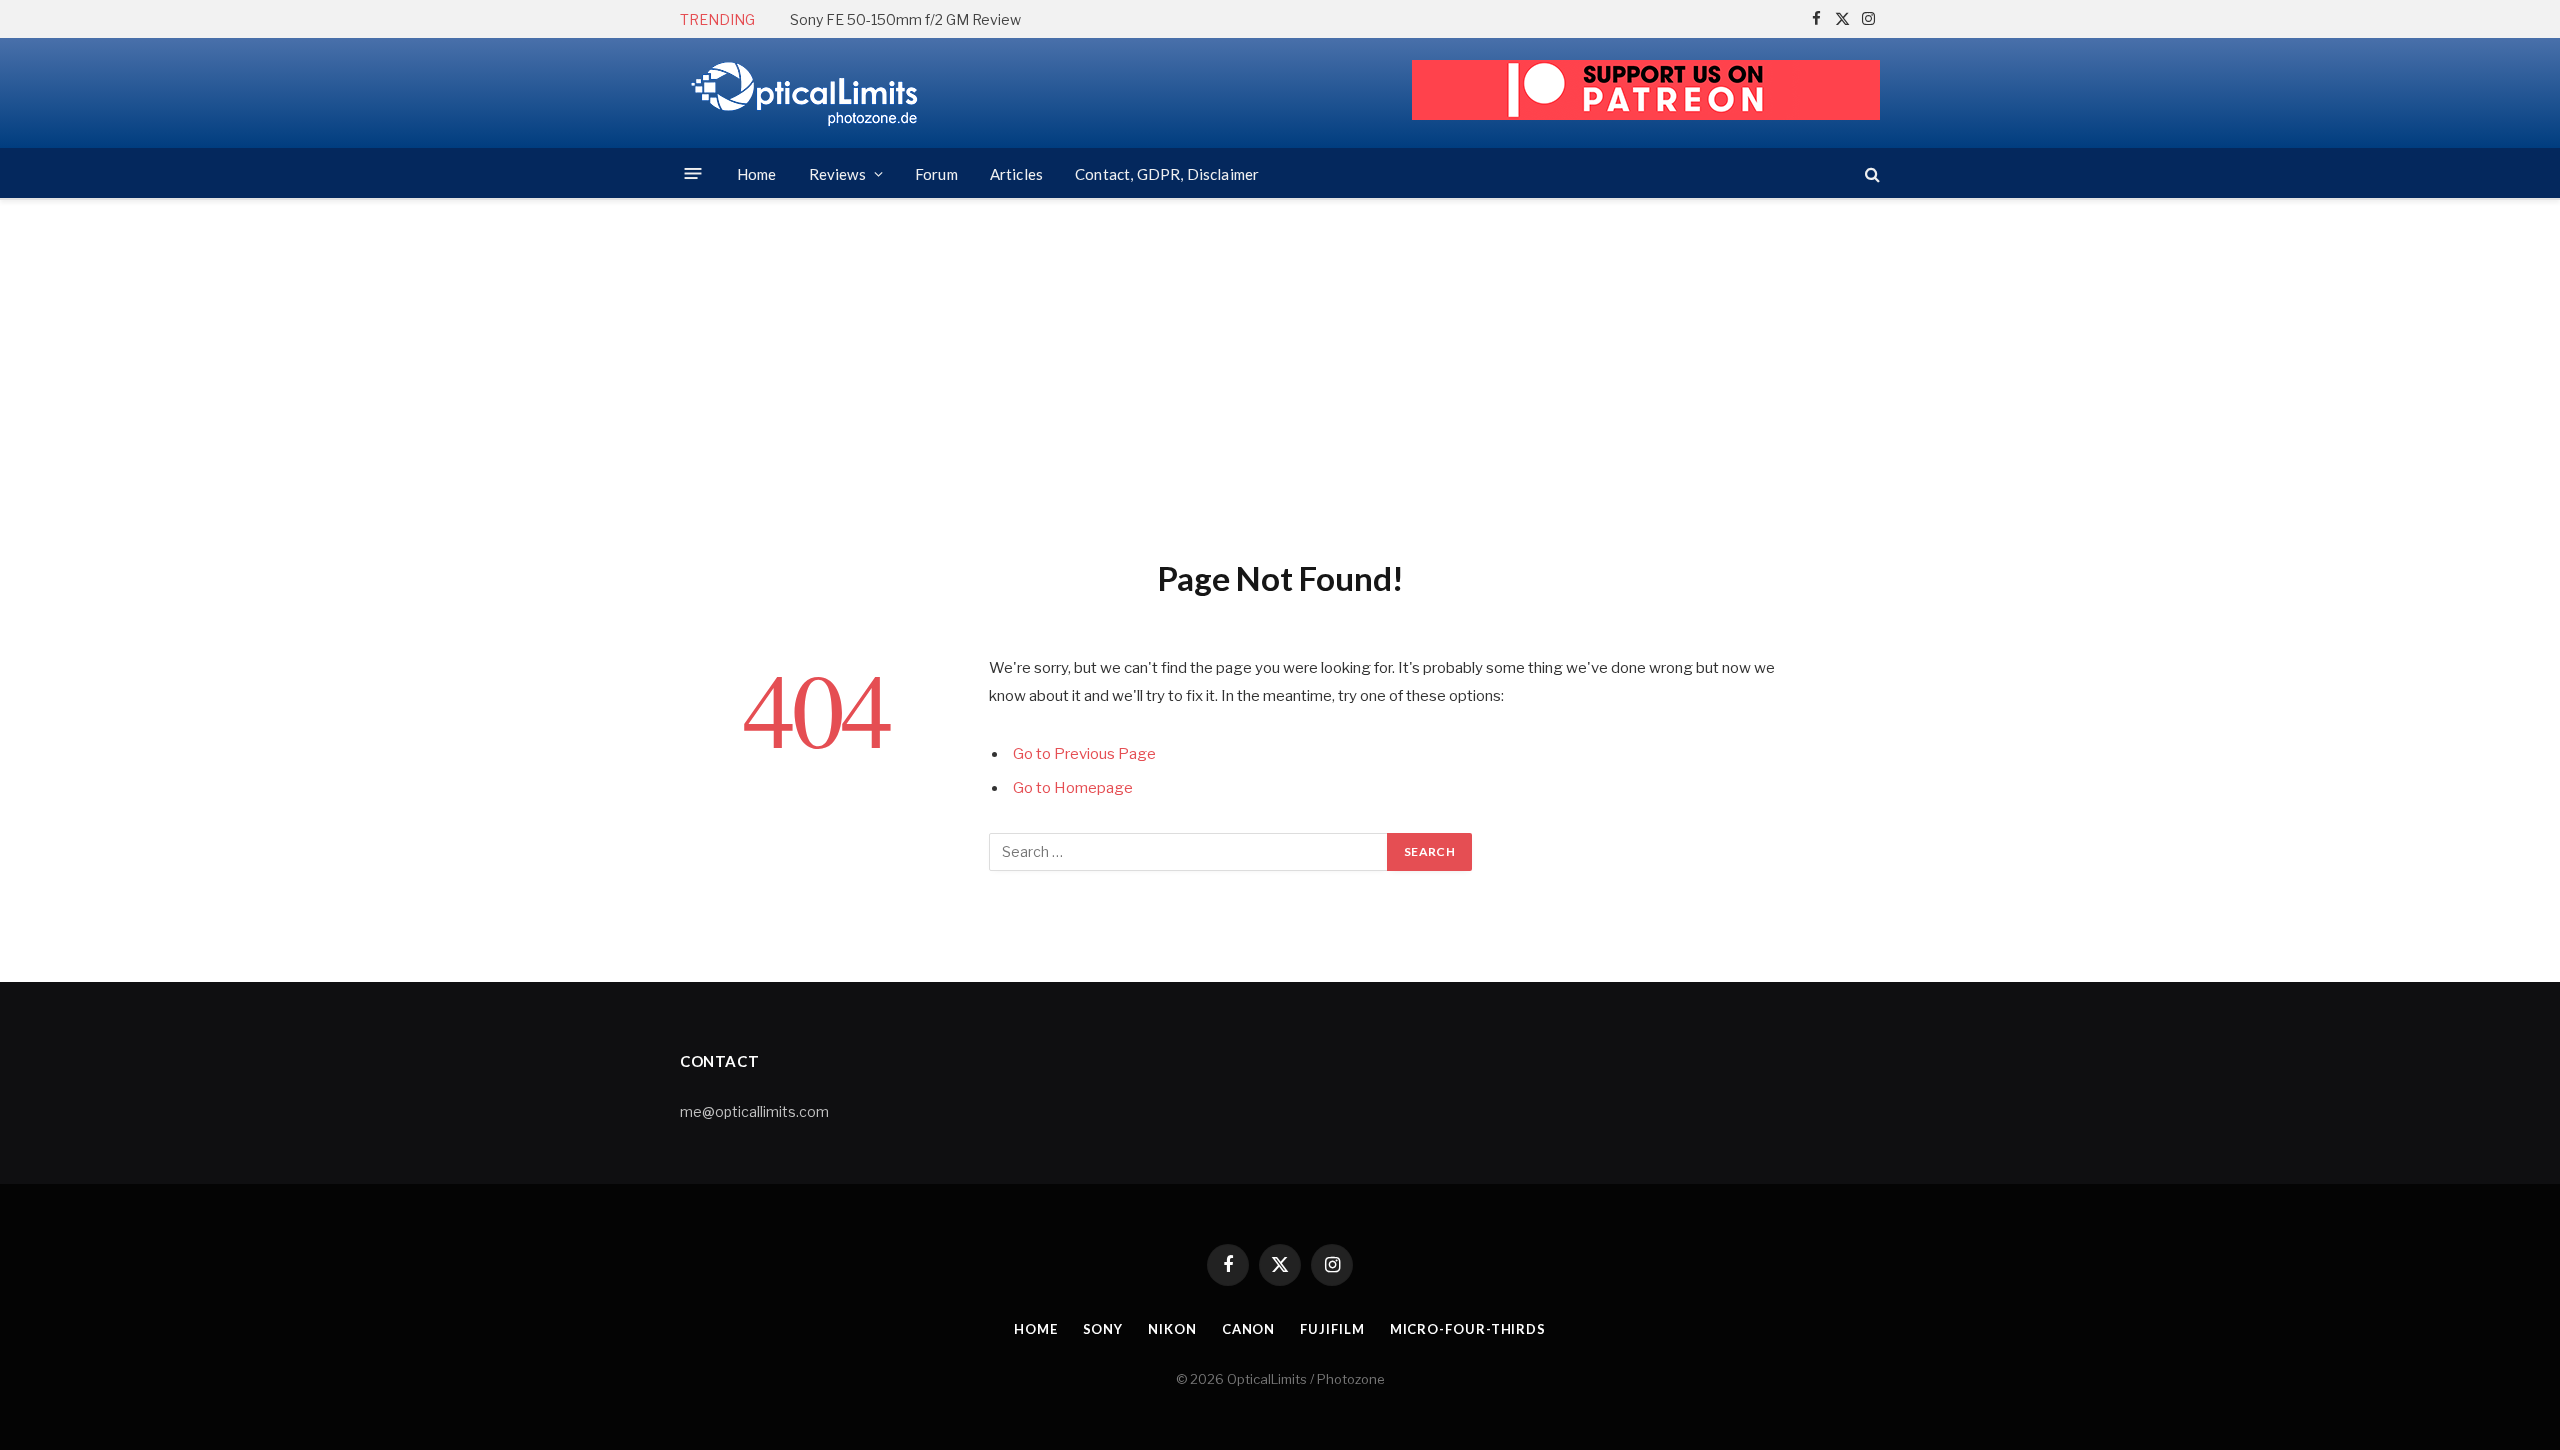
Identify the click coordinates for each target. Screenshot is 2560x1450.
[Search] (1870, 173)
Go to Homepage (1073, 788)
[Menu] (693, 173)
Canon (1249, 1329)
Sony (1103, 1329)
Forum (936, 174)
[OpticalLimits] (805, 93)
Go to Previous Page (1084, 754)
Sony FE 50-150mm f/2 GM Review (905, 19)
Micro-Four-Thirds (1468, 1329)
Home (757, 174)
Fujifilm (1332, 1329)
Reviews (837, 174)
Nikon (1172, 1329)
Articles (1016, 174)
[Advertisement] (1280, 375)
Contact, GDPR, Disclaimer (1167, 174)
